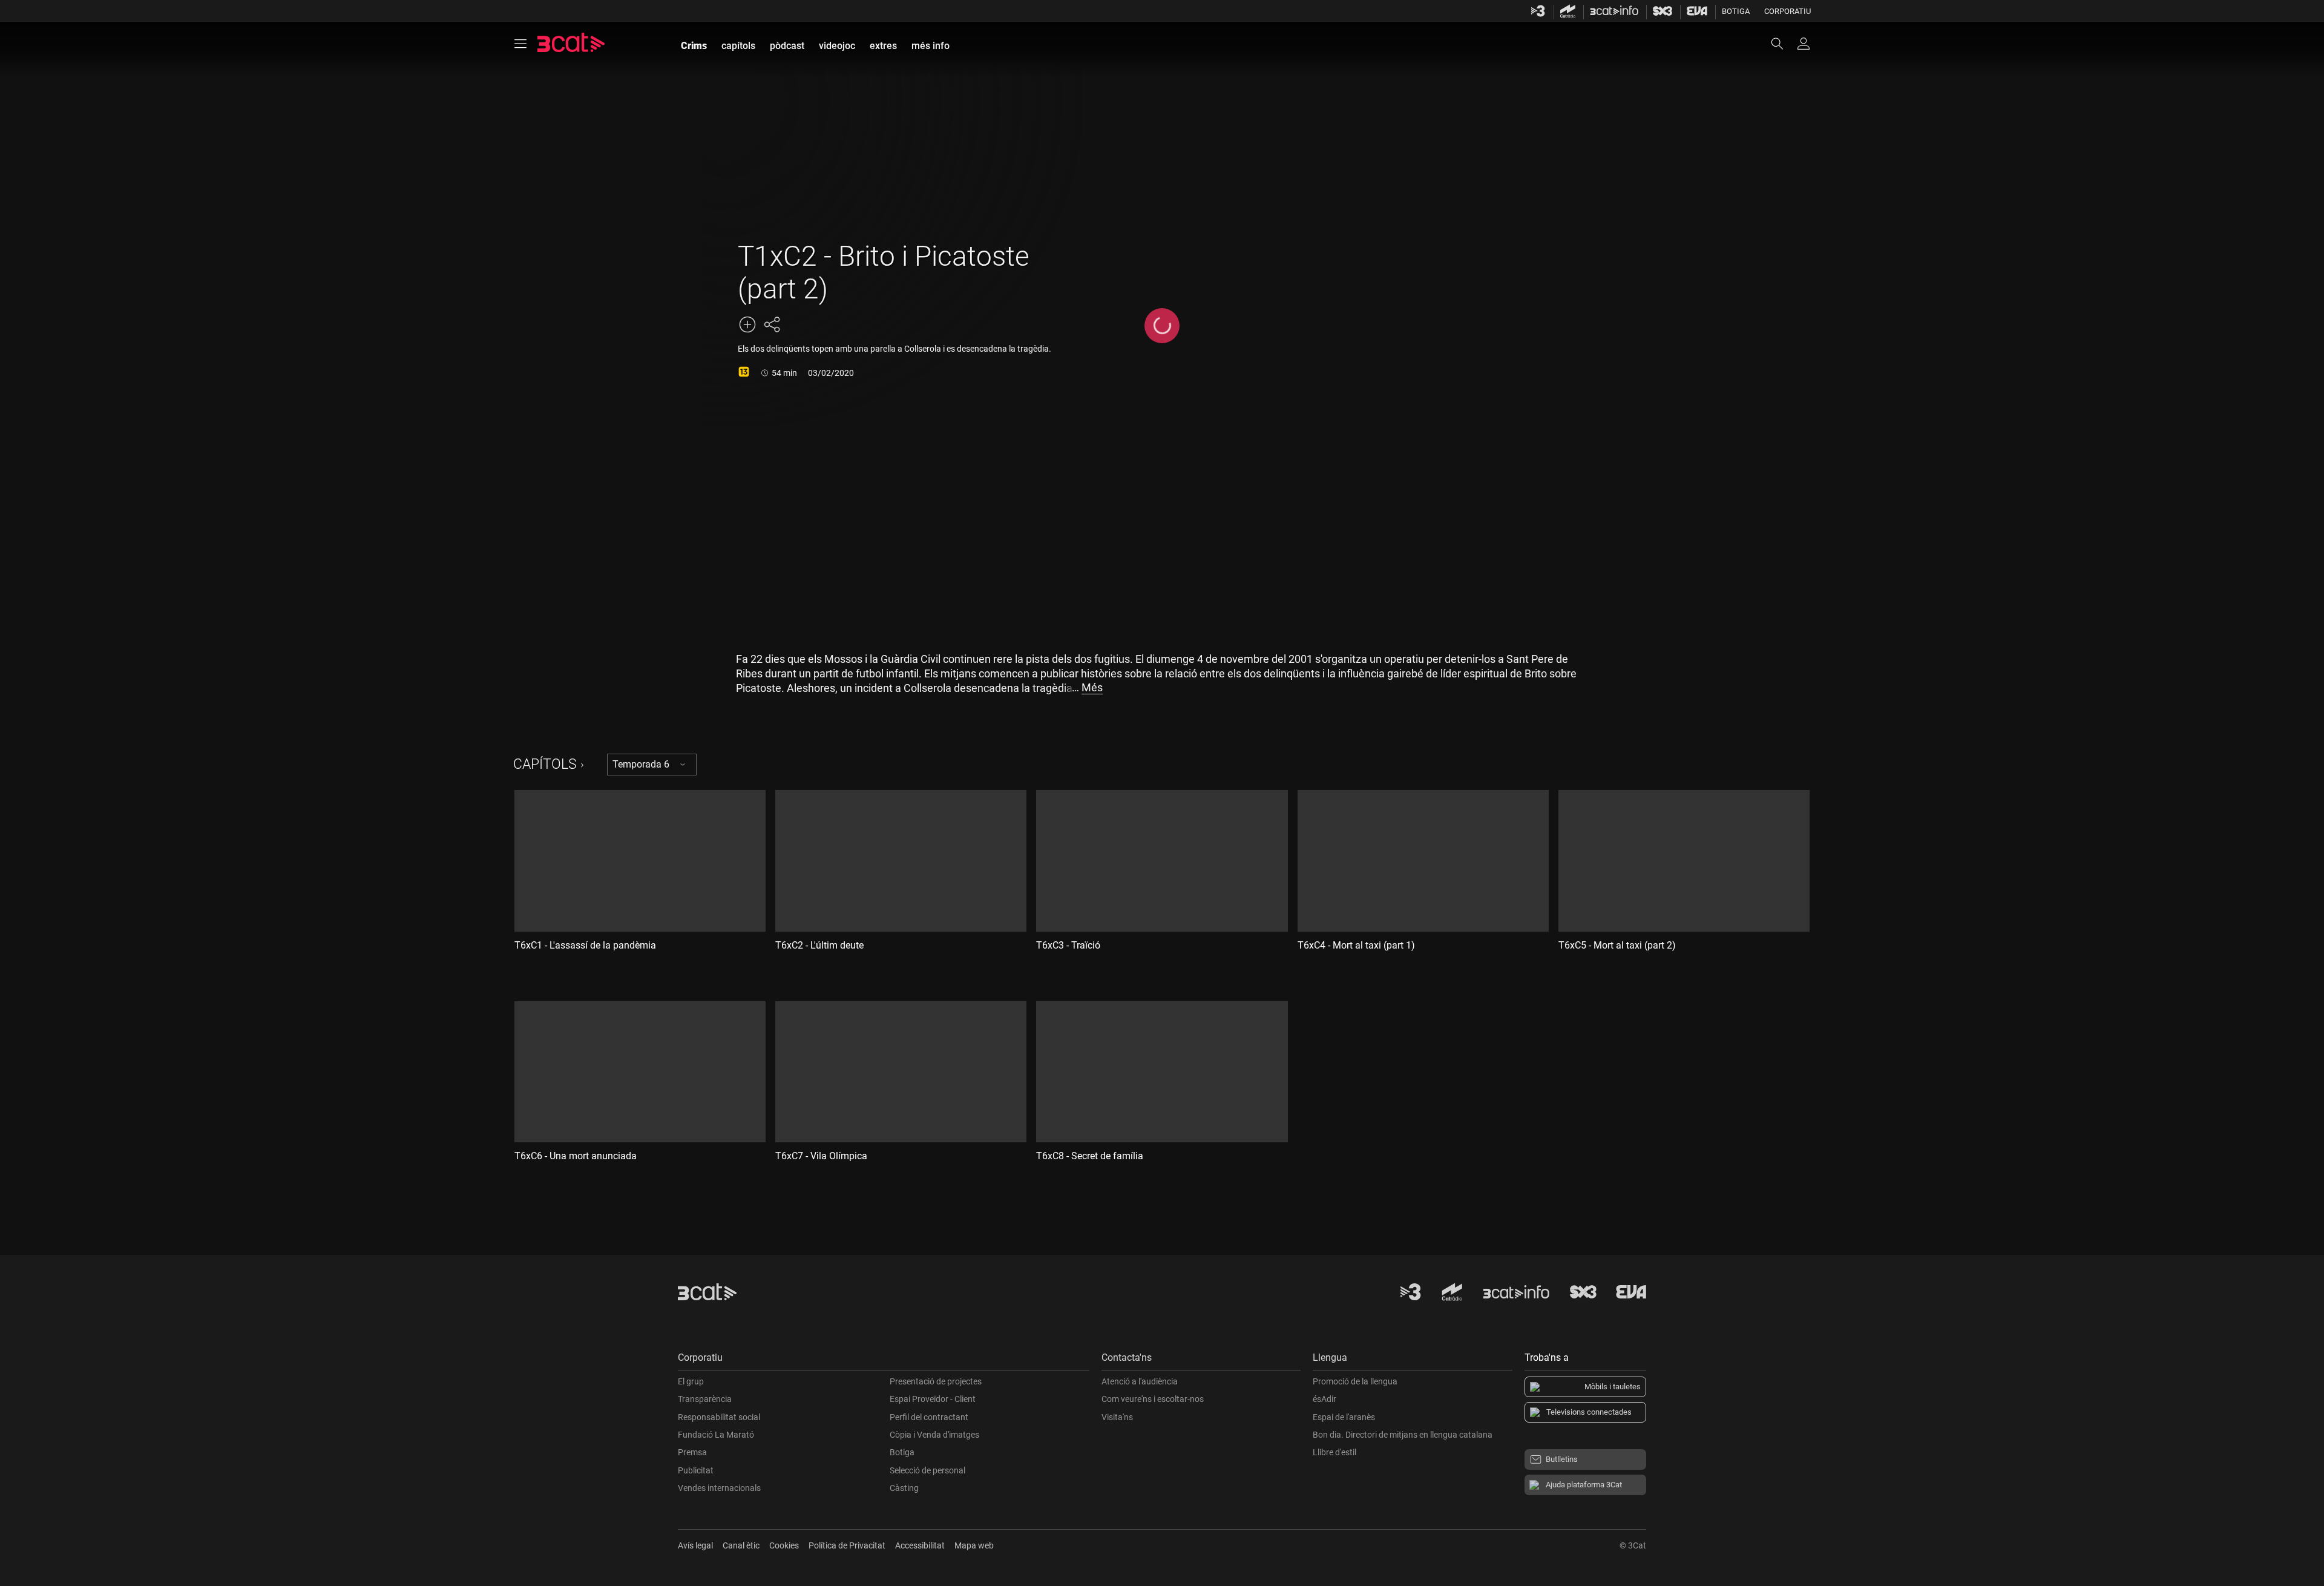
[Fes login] (1804, 44)
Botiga (1736, 11)
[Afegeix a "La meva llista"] (747, 324)
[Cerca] (1783, 44)
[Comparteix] (772, 324)
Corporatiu (1787, 11)
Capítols (545, 764)
